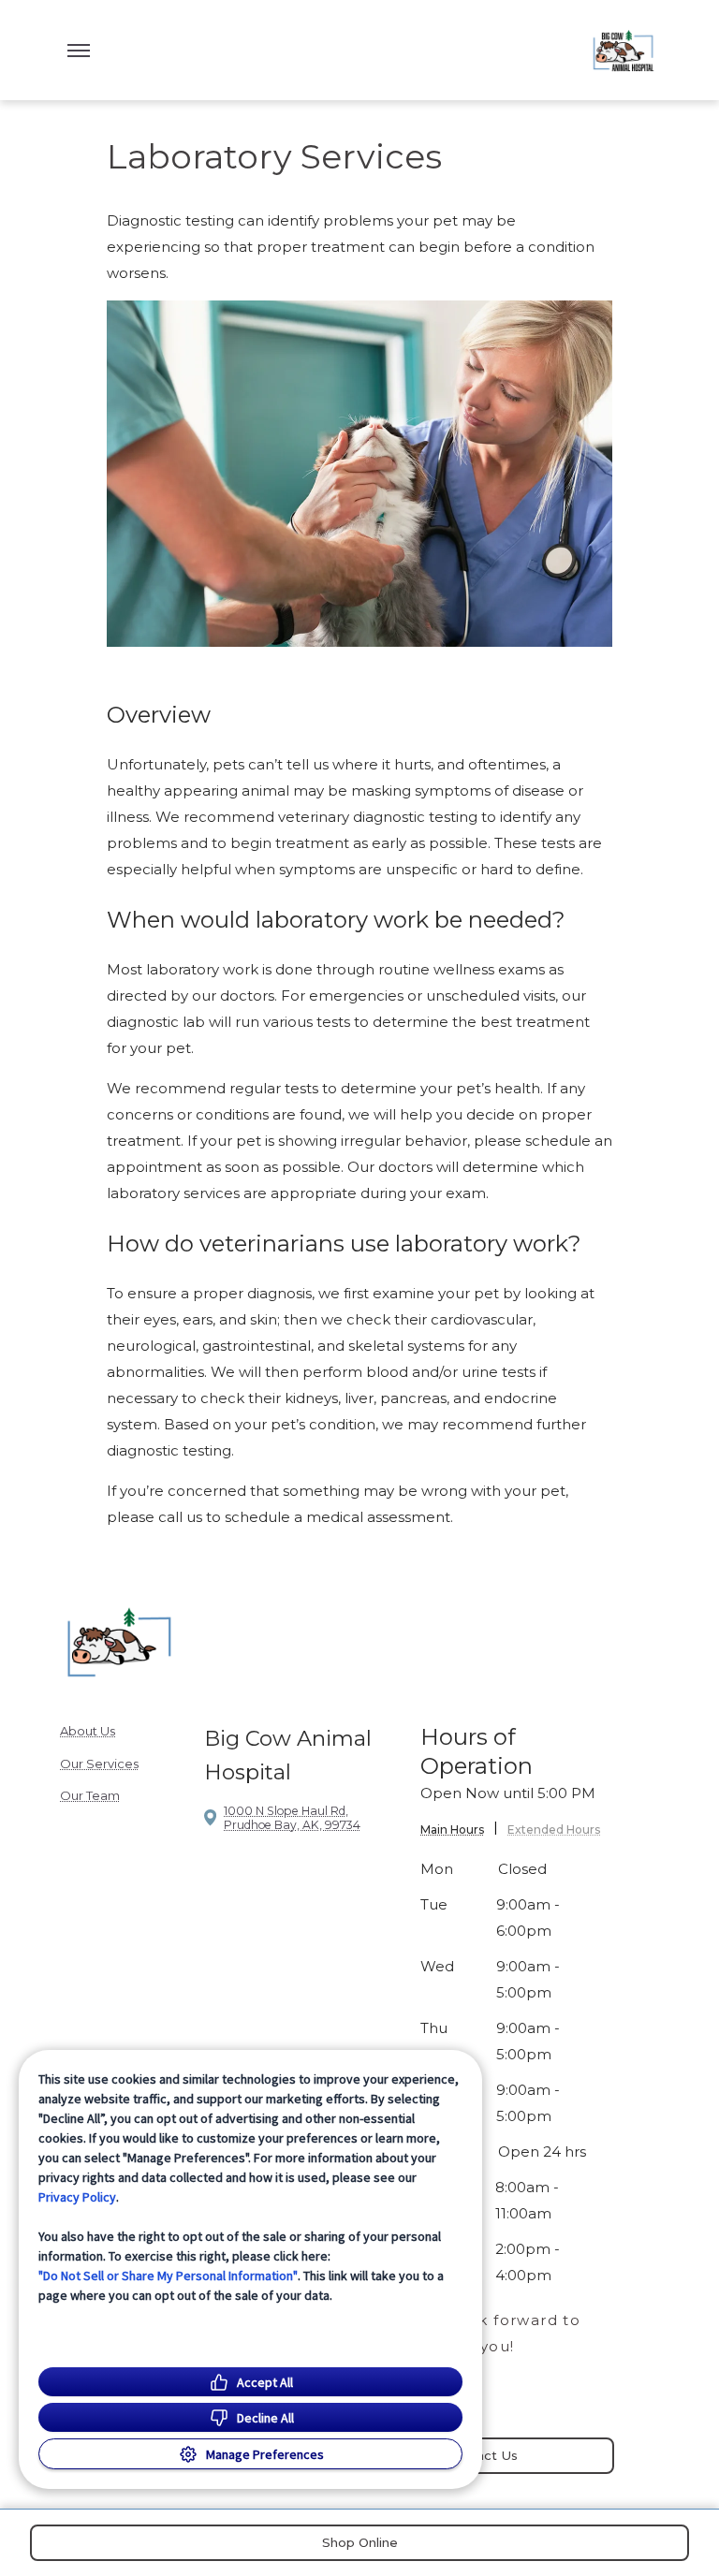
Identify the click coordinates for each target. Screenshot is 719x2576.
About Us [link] (88, 1731)
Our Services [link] (99, 1764)
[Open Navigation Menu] (79, 51)
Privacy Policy (77, 2197)
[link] (624, 50)
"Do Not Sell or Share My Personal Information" (168, 2276)
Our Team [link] (90, 1795)
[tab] (459, 1832)
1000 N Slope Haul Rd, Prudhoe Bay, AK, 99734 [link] (292, 1818)
